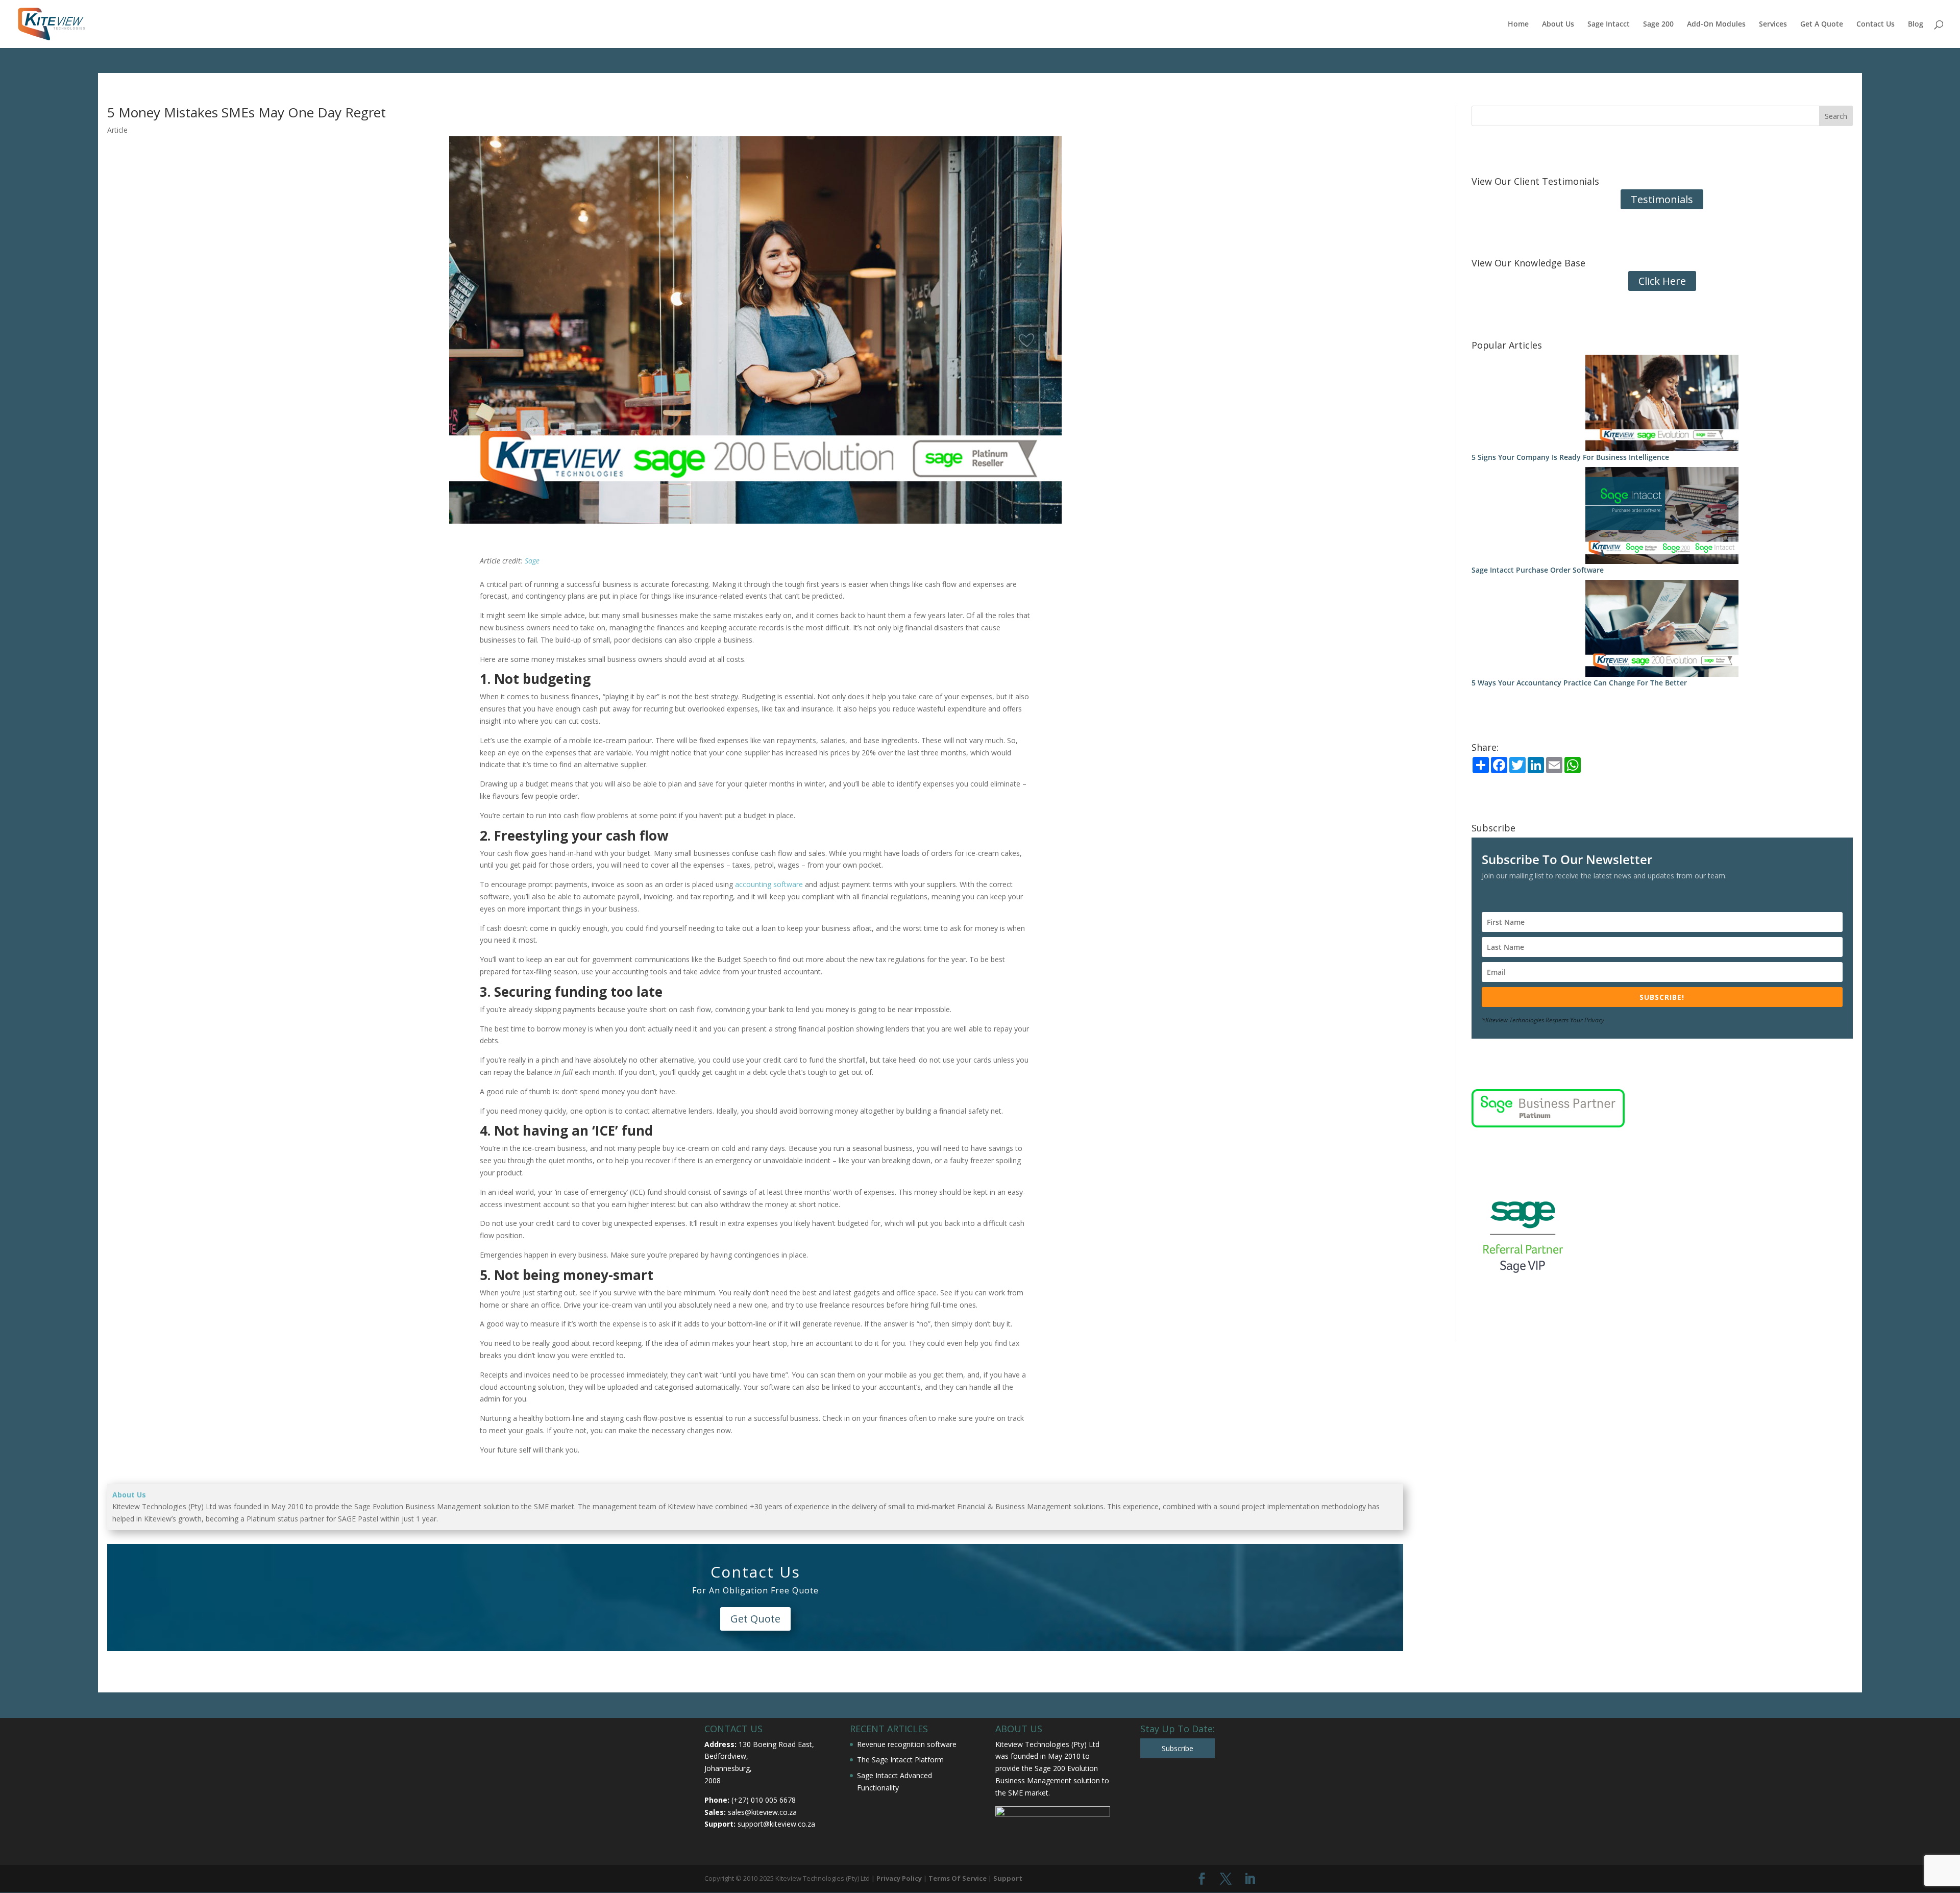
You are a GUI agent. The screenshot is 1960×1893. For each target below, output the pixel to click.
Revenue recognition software (907, 1744)
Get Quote (755, 1619)
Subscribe (1178, 1748)
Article (117, 130)
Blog (1916, 24)
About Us (1558, 24)
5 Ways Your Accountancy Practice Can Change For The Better (1579, 683)
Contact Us (1876, 24)
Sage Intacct (1609, 24)
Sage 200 (1658, 24)
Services (1773, 24)
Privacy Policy (899, 1878)
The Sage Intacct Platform (900, 1760)
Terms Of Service (958, 1878)
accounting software (769, 884)
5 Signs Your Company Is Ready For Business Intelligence (1570, 457)
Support (1008, 1878)
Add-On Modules (1716, 24)
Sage (532, 561)
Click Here (1662, 281)
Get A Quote (1822, 24)
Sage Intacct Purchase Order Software (1538, 570)
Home (1518, 24)
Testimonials (1662, 199)
